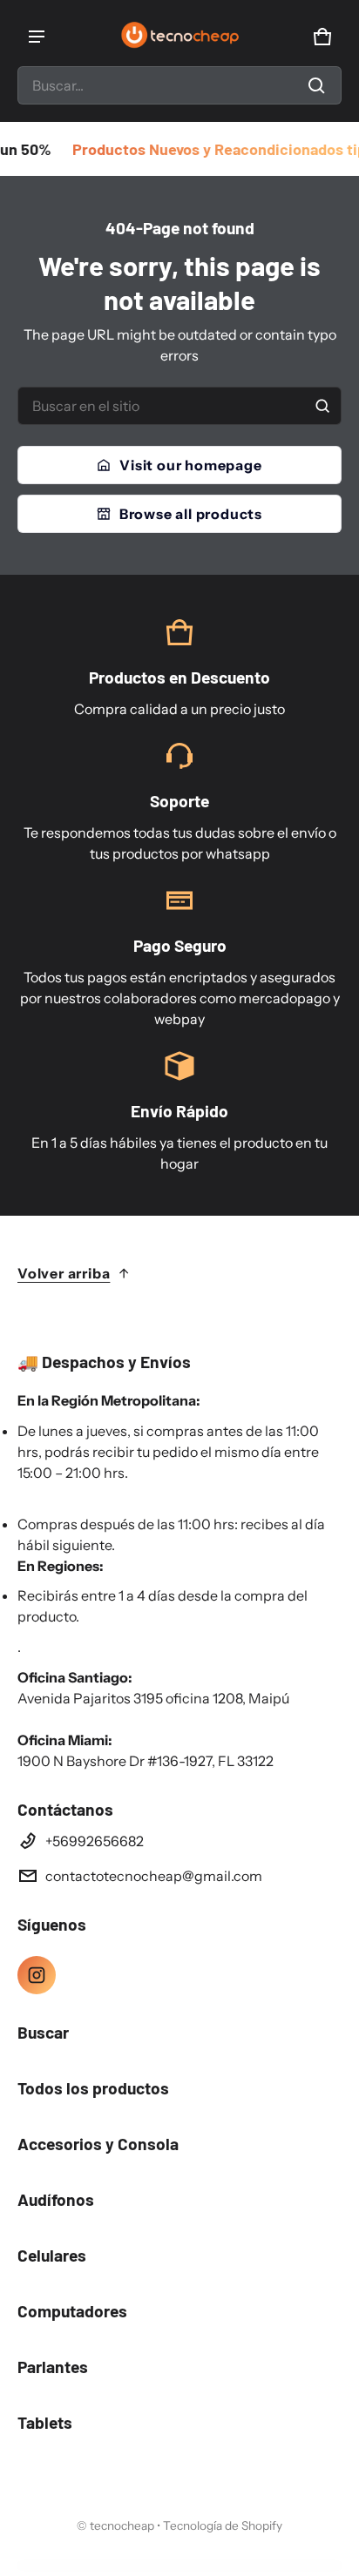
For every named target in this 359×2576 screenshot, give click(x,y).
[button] (179, 85)
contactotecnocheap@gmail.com (154, 1876)
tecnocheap (122, 2525)
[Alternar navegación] (37, 37)
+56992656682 (95, 1841)
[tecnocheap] (179, 37)
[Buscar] (322, 406)
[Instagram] (37, 1975)
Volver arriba (64, 1273)
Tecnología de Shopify (223, 2525)
